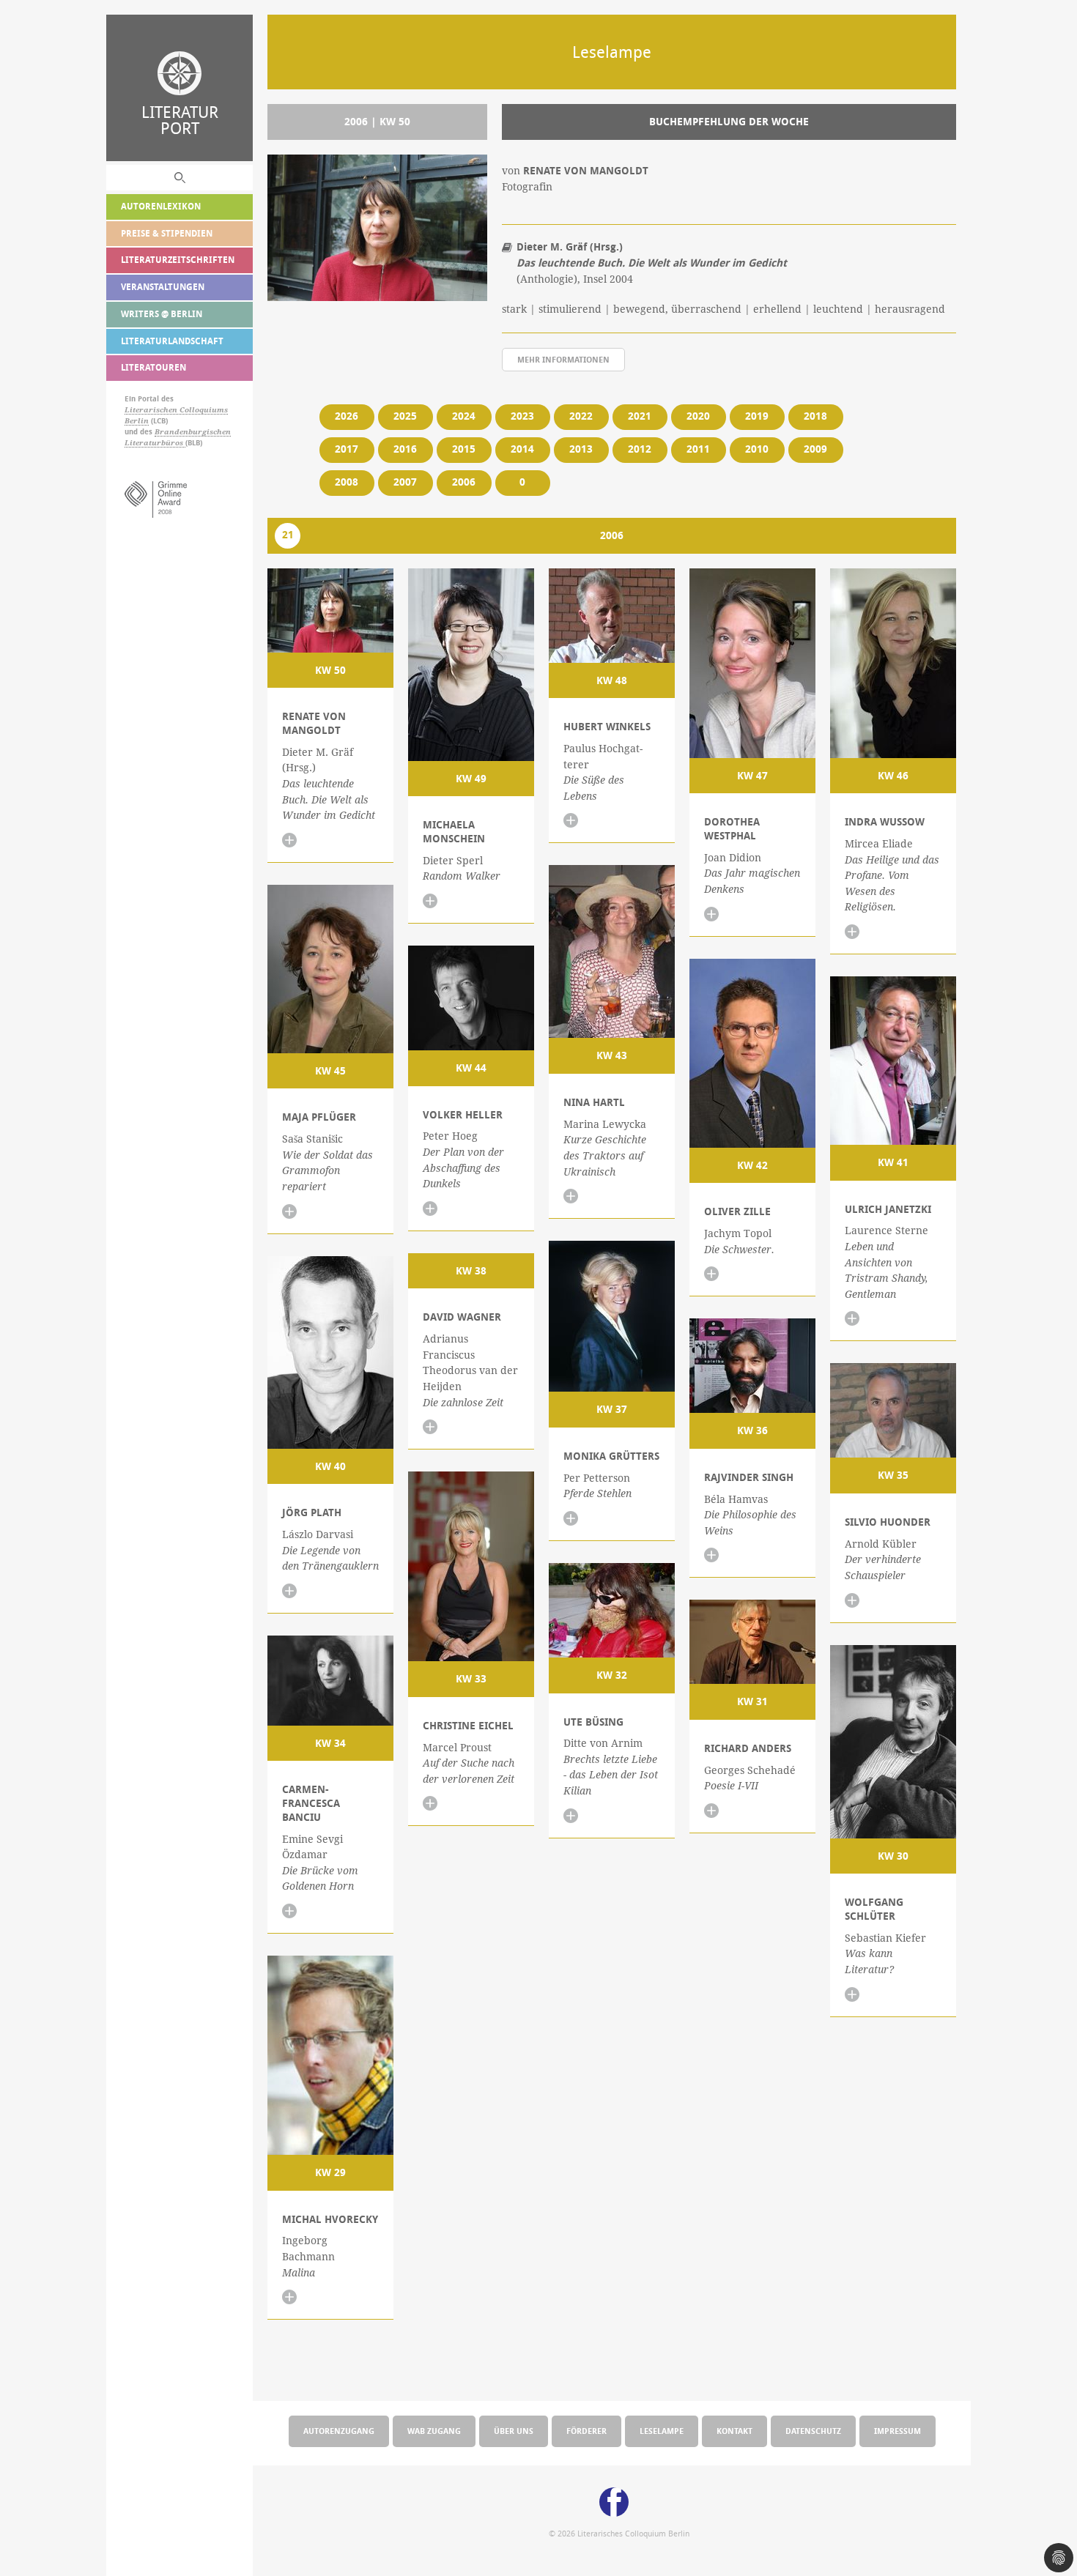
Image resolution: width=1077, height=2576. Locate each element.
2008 (347, 482)
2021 (640, 416)
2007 (405, 482)
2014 (522, 449)
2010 (757, 449)
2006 (464, 482)
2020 (698, 416)
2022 (581, 416)
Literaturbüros (155, 443)
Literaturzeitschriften (178, 260)
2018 (815, 416)
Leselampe (662, 2431)
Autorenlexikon (161, 206)
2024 (464, 416)
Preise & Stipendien (167, 233)
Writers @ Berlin (162, 314)
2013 (581, 449)
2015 (464, 449)
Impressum (897, 2431)
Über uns (514, 2431)
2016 (405, 449)
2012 (640, 449)
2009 (815, 449)
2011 (698, 449)
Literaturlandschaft (172, 341)
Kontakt (734, 2431)
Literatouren (153, 367)
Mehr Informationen (563, 359)
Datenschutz (813, 2431)
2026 (347, 416)
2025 (405, 416)
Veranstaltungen (163, 287)
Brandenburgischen (193, 432)
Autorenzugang (339, 2431)
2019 (757, 416)
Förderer (586, 2431)
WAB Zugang (434, 2431)
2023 (522, 416)
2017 (347, 449)
